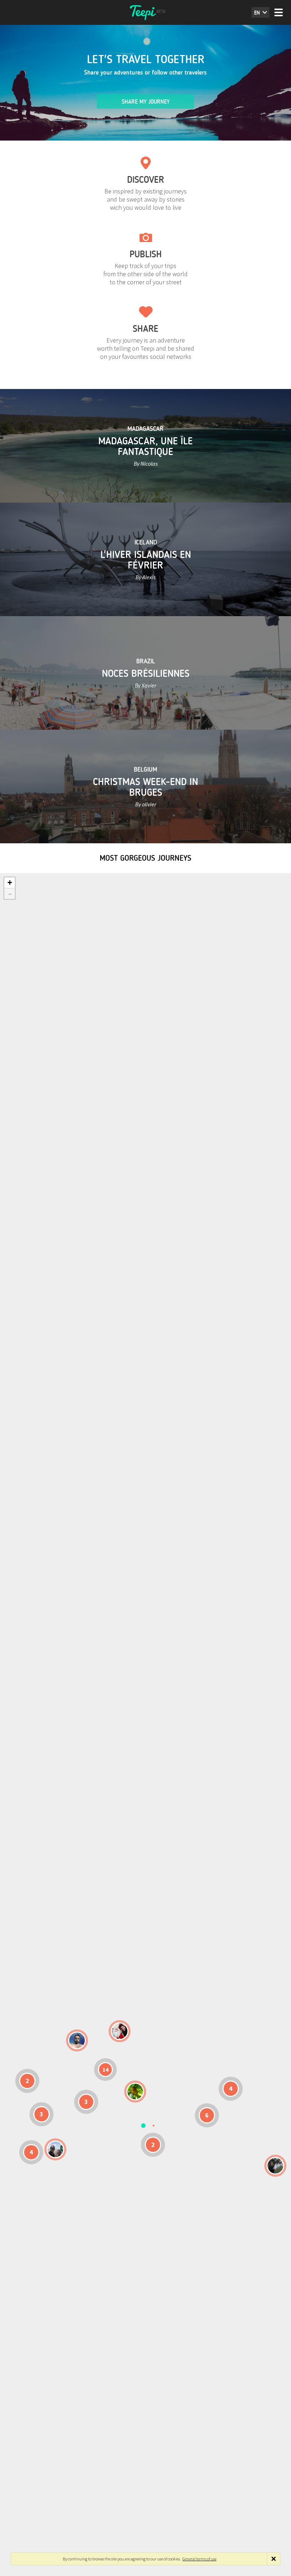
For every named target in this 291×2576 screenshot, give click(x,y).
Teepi (145, 12)
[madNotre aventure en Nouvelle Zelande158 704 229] (275, 2166)
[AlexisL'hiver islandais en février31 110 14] (77, 2040)
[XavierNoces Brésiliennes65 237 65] (55, 2149)
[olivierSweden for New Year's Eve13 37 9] (120, 2031)
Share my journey (146, 102)
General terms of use (199, 2559)
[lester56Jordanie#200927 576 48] (135, 2092)
